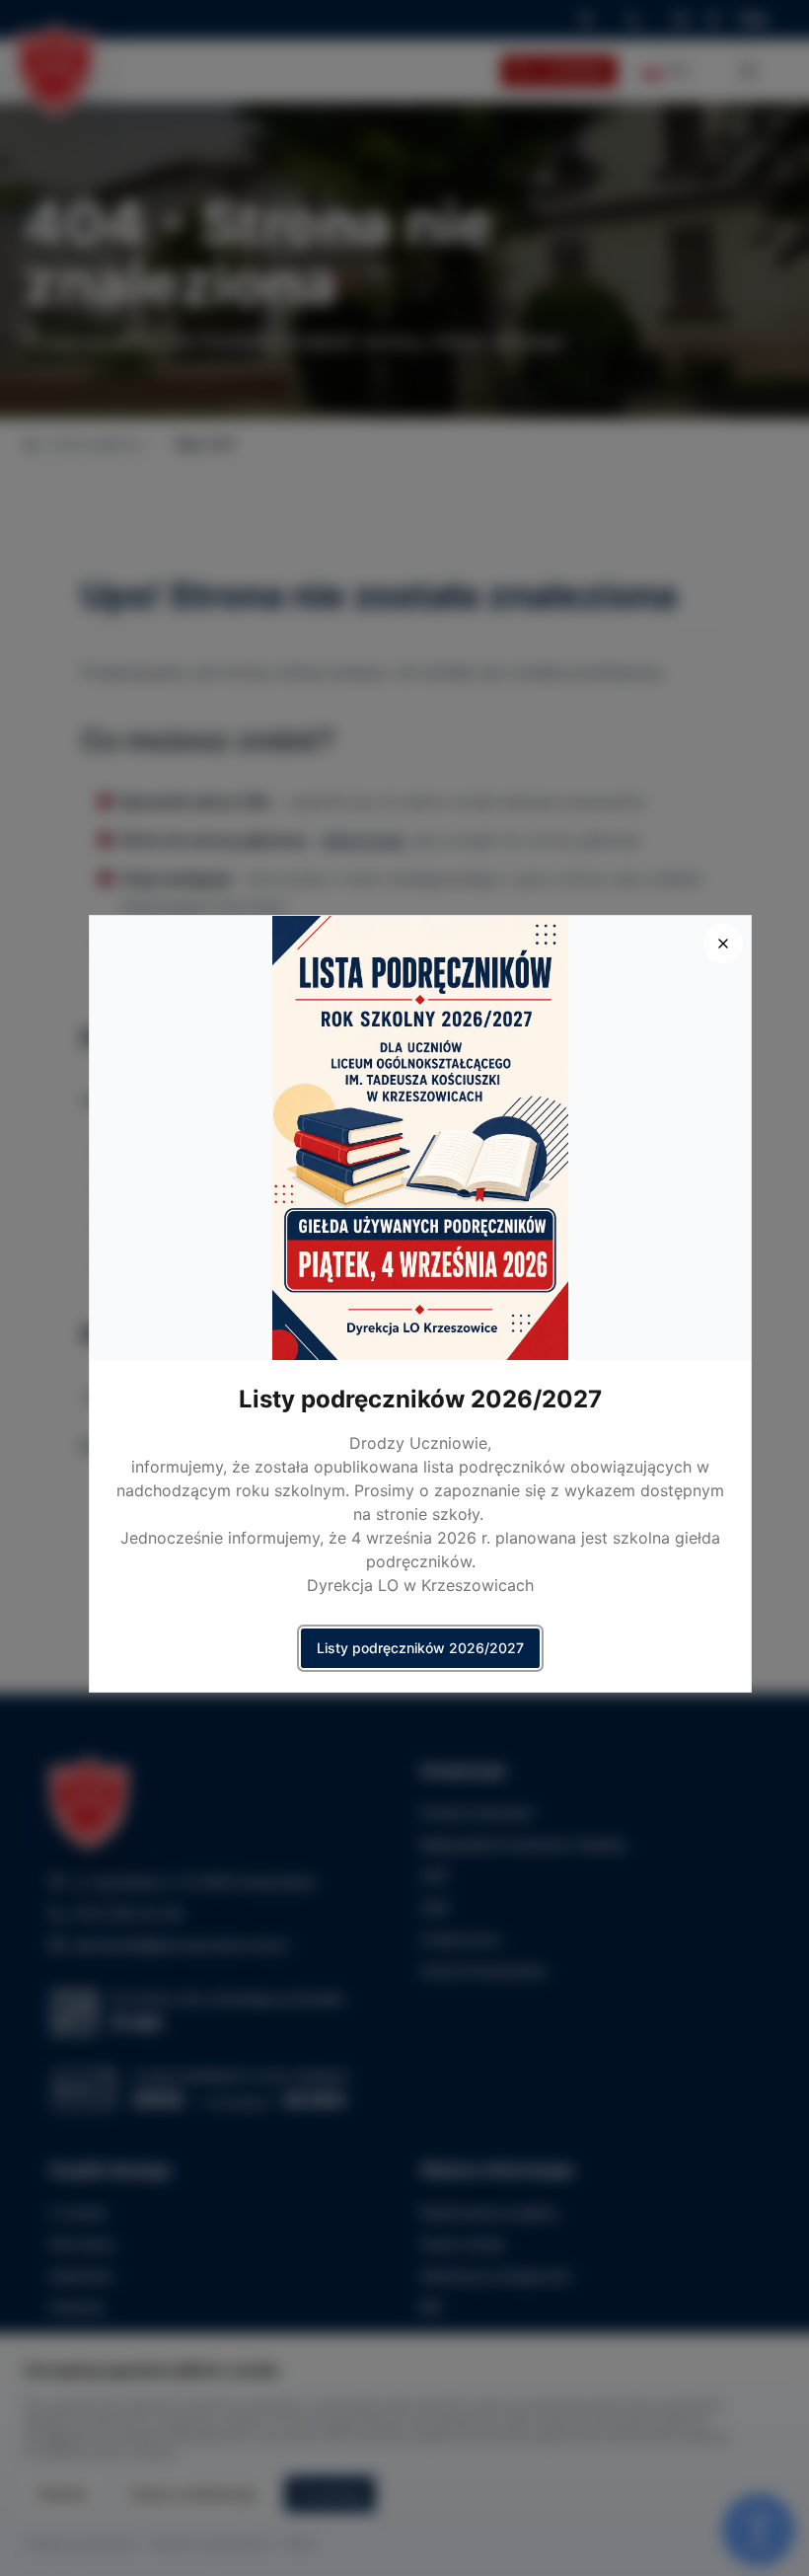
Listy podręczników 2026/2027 (420, 1648)
